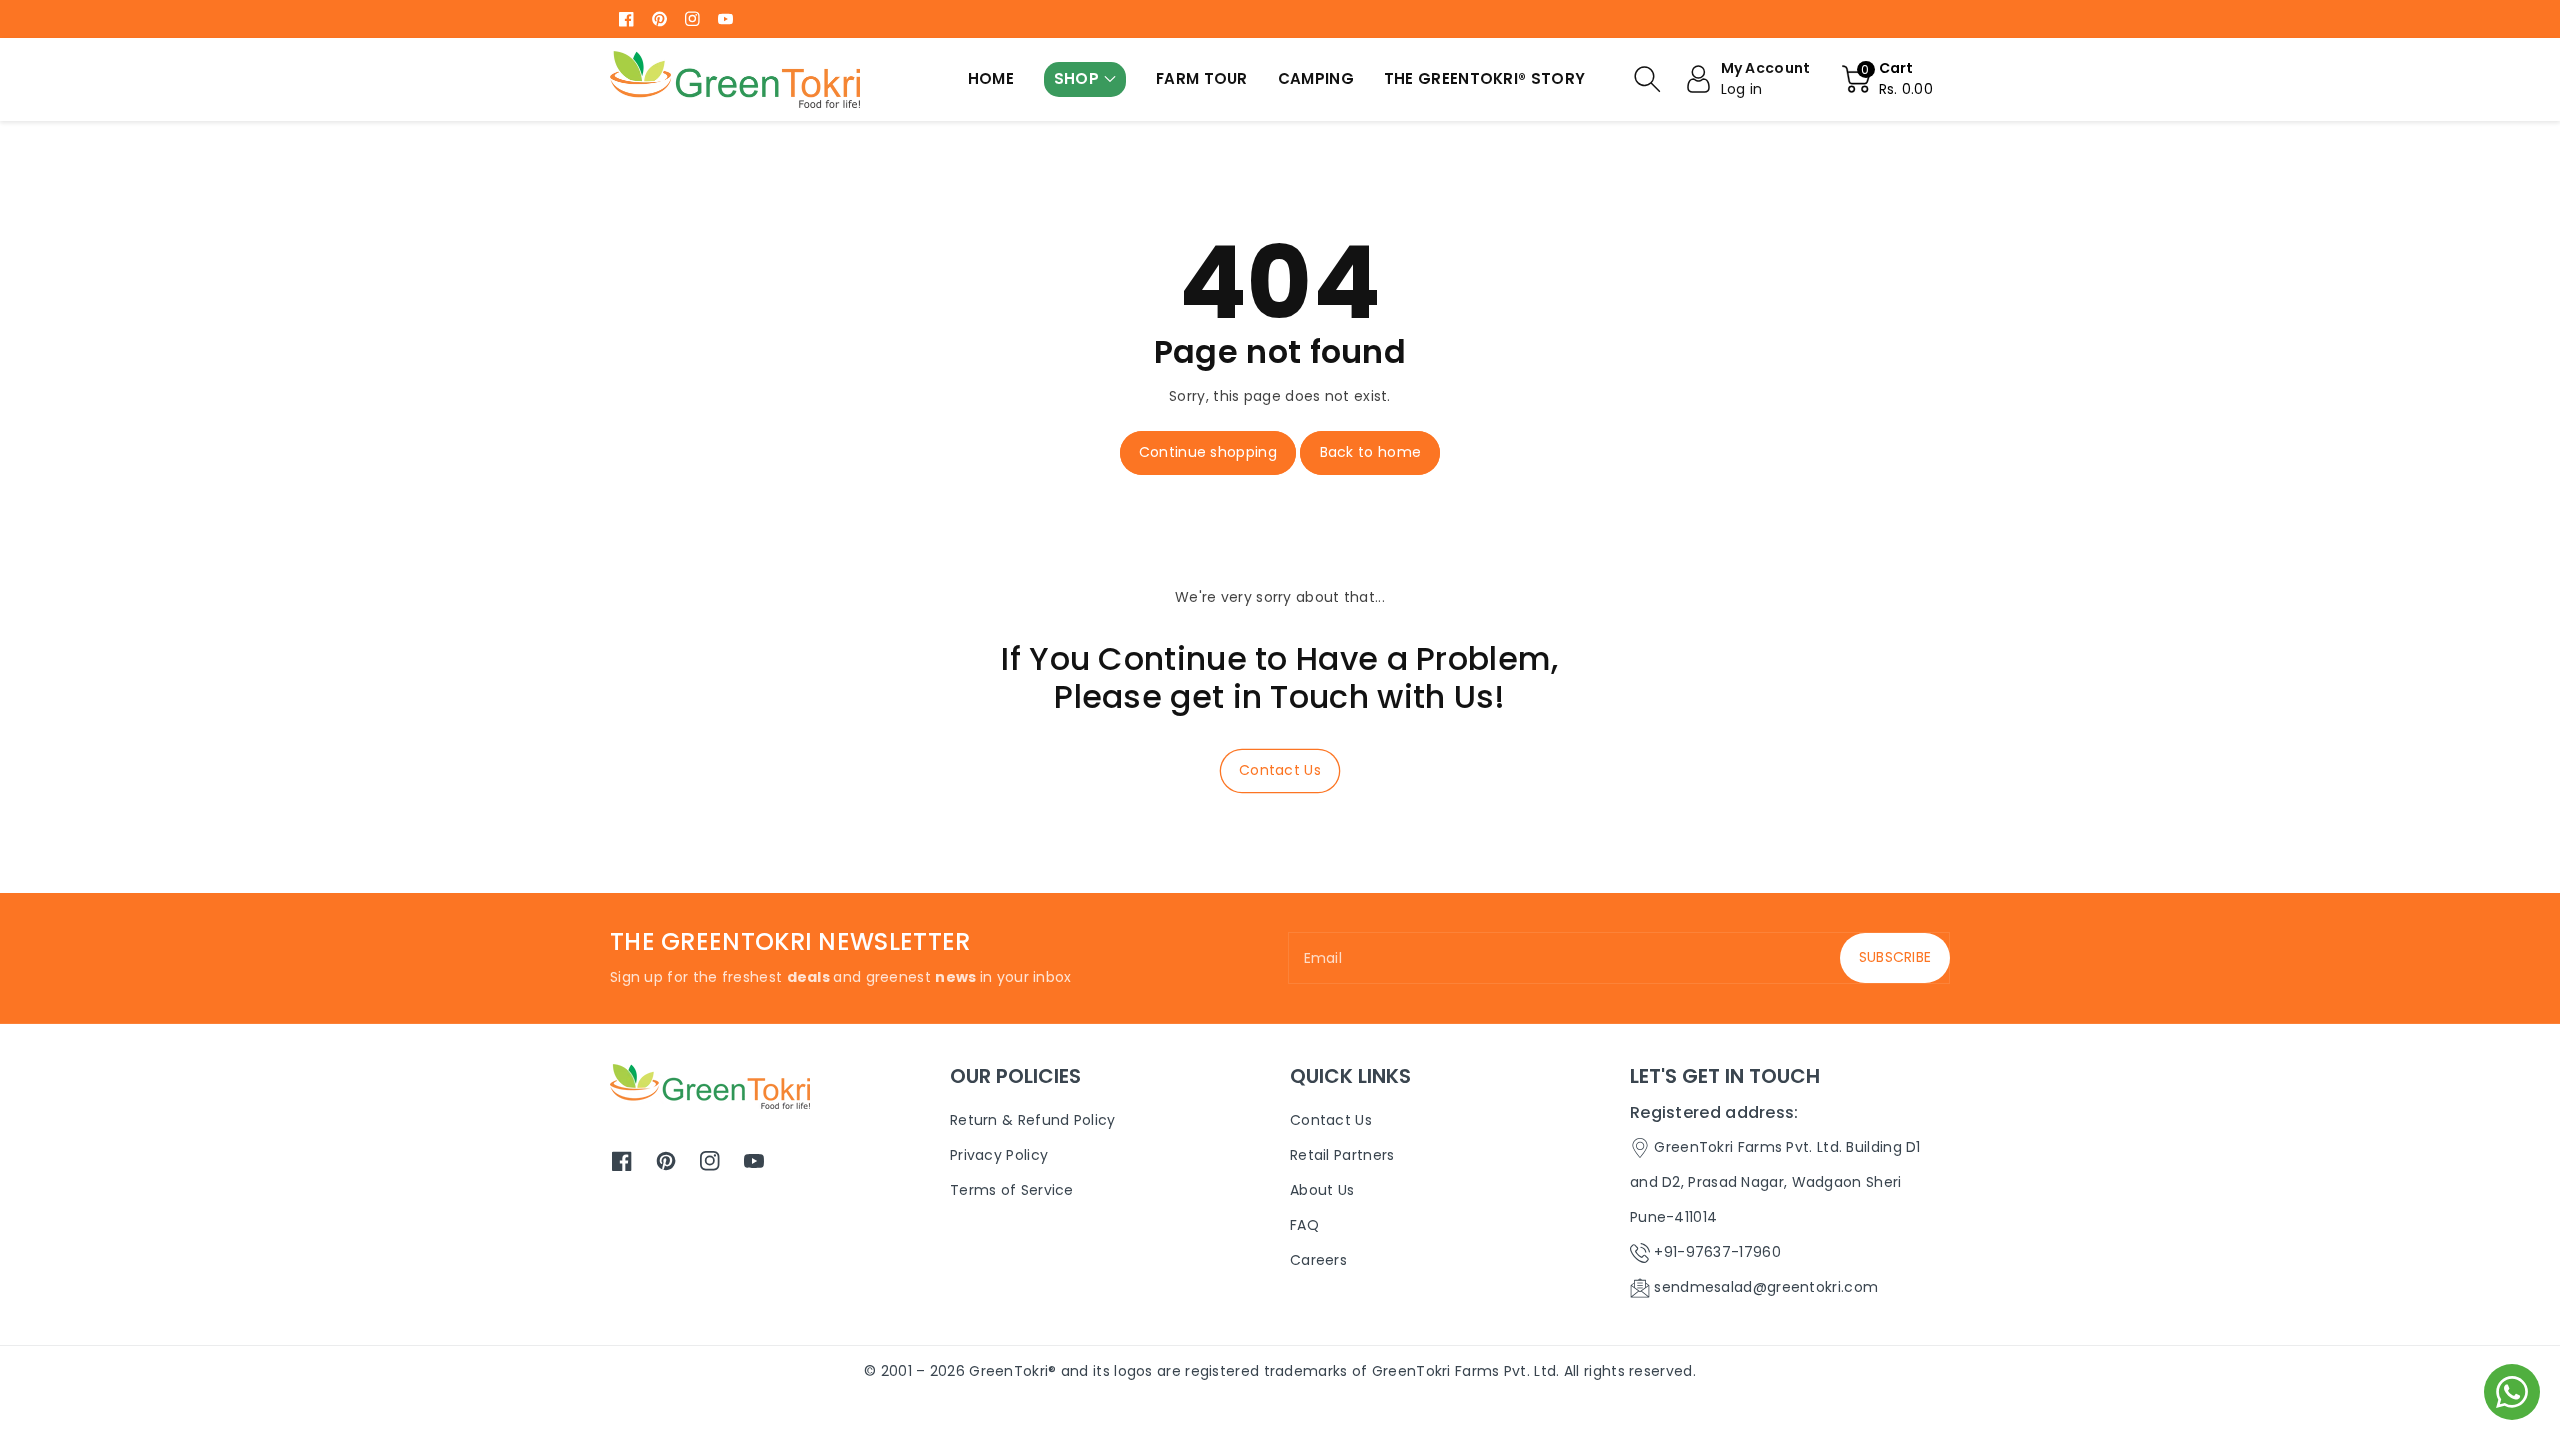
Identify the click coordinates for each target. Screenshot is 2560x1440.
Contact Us (1280, 770)
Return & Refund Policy (1033, 1120)
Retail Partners (1342, 1155)
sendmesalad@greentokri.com (1766, 1287)
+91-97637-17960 (1717, 1252)
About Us (1322, 1190)
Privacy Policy (999, 1155)
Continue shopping (1208, 452)
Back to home (1371, 452)
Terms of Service (1012, 1190)
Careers (1318, 1260)
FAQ (1304, 1225)
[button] (1085, 79)
